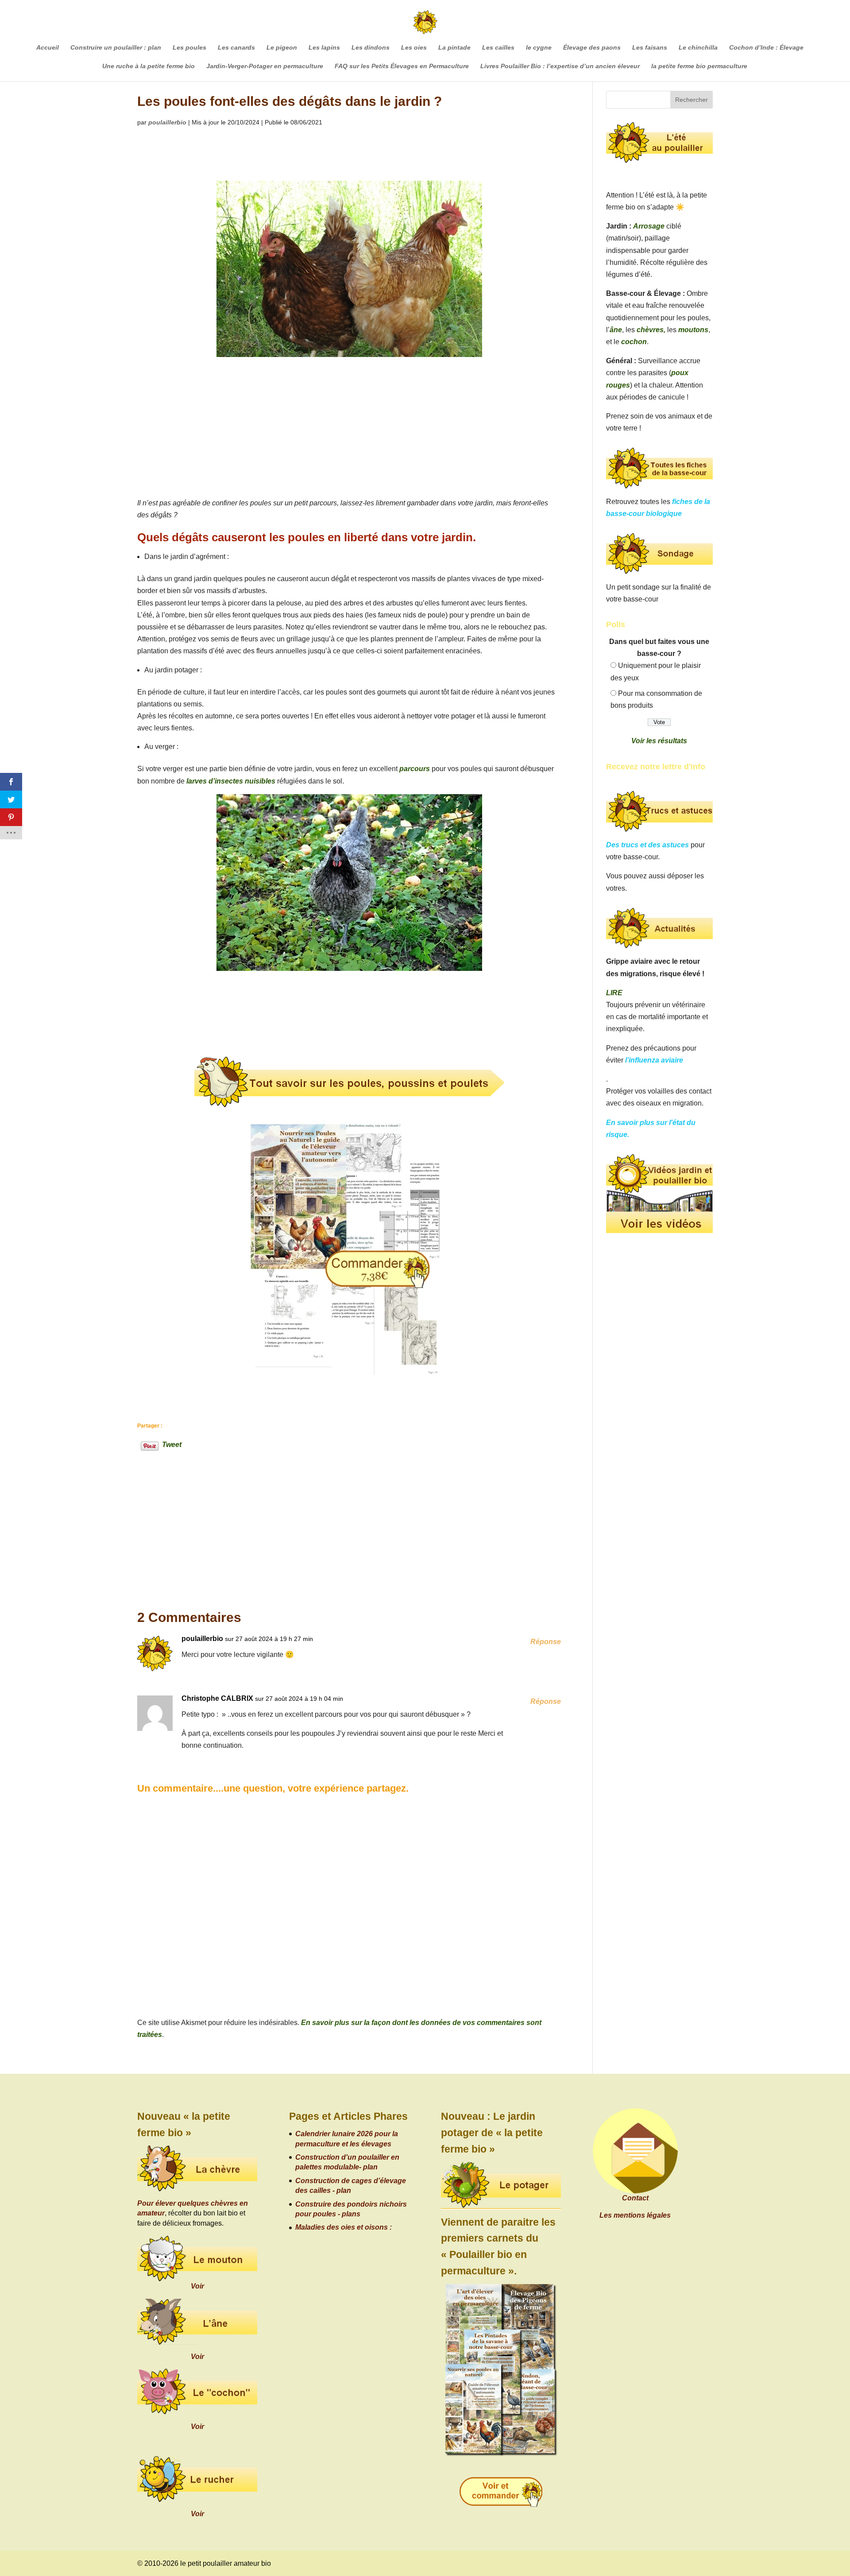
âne (616, 330)
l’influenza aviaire (654, 1060)
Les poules (189, 48)
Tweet (172, 1444)
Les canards (236, 48)
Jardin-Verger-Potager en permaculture (265, 66)
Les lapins (324, 48)
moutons (693, 330)
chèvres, (651, 330)
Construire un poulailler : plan (116, 48)
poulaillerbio (167, 122)
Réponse (546, 1642)
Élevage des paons (592, 48)
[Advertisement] (349, 431)
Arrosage (649, 226)
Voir (197, 2286)
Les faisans (650, 48)
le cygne (539, 48)
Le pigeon (282, 48)
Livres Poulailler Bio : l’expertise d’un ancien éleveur (560, 66)
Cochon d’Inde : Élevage (766, 48)
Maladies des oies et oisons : (344, 2227)
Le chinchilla (698, 48)
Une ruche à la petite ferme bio (149, 66)
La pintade (454, 48)
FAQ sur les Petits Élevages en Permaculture (402, 66)
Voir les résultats (659, 741)
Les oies (414, 48)
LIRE (614, 993)
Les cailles (498, 48)
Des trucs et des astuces (647, 845)
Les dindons (371, 48)
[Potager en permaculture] (501, 2186)
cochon (634, 342)
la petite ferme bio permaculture (699, 66)
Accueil (48, 48)
